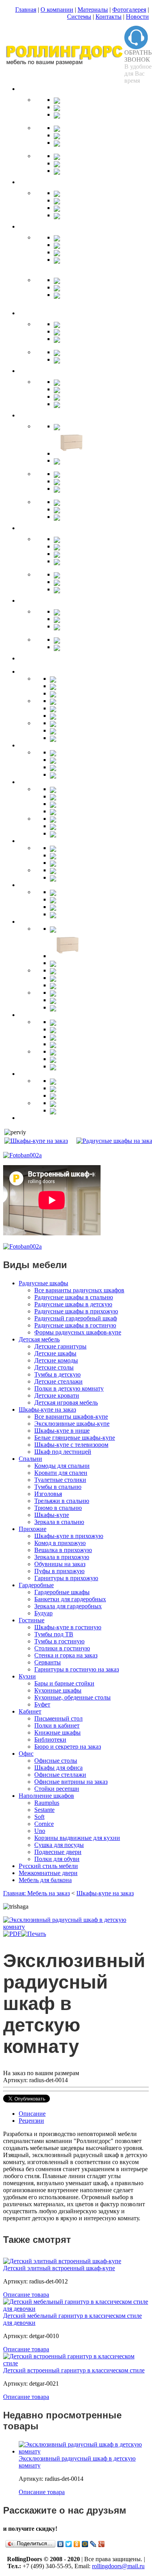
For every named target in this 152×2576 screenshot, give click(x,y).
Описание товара (26, 2295)
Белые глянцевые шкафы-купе (75, 1438)
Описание (32, 2114)
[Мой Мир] (85, 2544)
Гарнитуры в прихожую (66, 1578)
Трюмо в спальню (58, 1508)
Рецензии (31, 2121)
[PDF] (12, 1934)
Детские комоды (56, 1360)
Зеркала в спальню (59, 1522)
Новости (137, 17)
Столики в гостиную (62, 1648)
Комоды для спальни (62, 1466)
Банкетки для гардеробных (70, 1599)
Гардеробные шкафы (62, 1592)
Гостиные (32, 1620)
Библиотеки (50, 1740)
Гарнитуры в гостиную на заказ (77, 1669)
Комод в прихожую (60, 1543)
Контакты (109, 17)
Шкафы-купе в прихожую (69, 1536)
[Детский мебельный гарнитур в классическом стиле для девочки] (76, 2309)
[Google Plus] (102, 2544)
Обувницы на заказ (60, 1564)
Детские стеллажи (58, 1381)
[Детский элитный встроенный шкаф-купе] (62, 2261)
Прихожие (33, 1529)
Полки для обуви (57, 1859)
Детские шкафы (55, 1353)
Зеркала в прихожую (62, 1557)
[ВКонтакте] (61, 2544)
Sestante (44, 1810)
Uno (40, 1831)
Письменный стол (58, 1718)
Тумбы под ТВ (54, 1634)
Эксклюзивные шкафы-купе (72, 1424)
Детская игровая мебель (66, 1402)
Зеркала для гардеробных (68, 1606)
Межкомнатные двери (48, 1873)
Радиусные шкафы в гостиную (75, 1325)
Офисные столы (56, 1761)
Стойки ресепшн (57, 1789)
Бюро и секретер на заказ (68, 1747)
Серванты (48, 1662)
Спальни (30, 1459)
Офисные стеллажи (60, 1775)
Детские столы (54, 1367)
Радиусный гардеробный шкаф (76, 1318)
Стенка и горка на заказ (66, 1655)
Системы (79, 17)
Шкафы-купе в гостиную (68, 1627)
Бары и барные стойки (64, 1683)
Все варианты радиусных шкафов (79, 1290)
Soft (39, 1817)
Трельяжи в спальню (62, 1501)
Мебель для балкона (45, 1880)
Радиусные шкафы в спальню (74, 1297)
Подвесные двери (58, 1852)
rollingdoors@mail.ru (118, 2566)
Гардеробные (36, 1585)
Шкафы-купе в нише (62, 1431)
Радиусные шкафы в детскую (73, 1304)
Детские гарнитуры (60, 1346)
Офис (26, 1754)
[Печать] (34, 1934)
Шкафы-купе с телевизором (71, 1445)
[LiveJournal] (93, 2544)
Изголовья (48, 1494)
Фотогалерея (129, 10)
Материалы (93, 10)
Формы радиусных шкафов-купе (78, 1332)
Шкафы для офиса (58, 1768)
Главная (26, 10)
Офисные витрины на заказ (71, 1782)
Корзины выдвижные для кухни (77, 1838)
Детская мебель (39, 1339)
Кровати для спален (61, 1473)
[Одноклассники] (77, 2544)
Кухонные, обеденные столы (72, 1697)
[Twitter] (69, 2544)
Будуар (43, 1613)
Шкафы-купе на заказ (47, 1410)
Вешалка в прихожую (63, 1550)
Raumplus (47, 1803)
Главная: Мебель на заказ (36, 1893)
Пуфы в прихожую (59, 1571)
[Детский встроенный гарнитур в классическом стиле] (76, 2363)
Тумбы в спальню (58, 1487)
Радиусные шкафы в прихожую (76, 1311)
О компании (57, 10)
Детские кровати (57, 1395)
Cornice (44, 1824)
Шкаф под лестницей (63, 1452)
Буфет (42, 1704)
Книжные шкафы (57, 1732)
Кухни (27, 1676)
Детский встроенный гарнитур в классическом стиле (74, 2370)
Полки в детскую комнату (69, 1388)
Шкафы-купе (52, 1515)
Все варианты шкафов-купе (71, 1417)
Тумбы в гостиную (59, 1641)
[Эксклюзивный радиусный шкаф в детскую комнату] (76, 1927)
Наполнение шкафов (46, 1796)
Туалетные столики (60, 1480)
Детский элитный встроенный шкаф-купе (59, 2268)
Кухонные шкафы (58, 1690)
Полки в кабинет (57, 1725)
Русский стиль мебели (48, 1866)
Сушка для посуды (59, 1845)
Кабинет (30, 1711)
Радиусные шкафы (43, 1283)
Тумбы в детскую (57, 1374)
